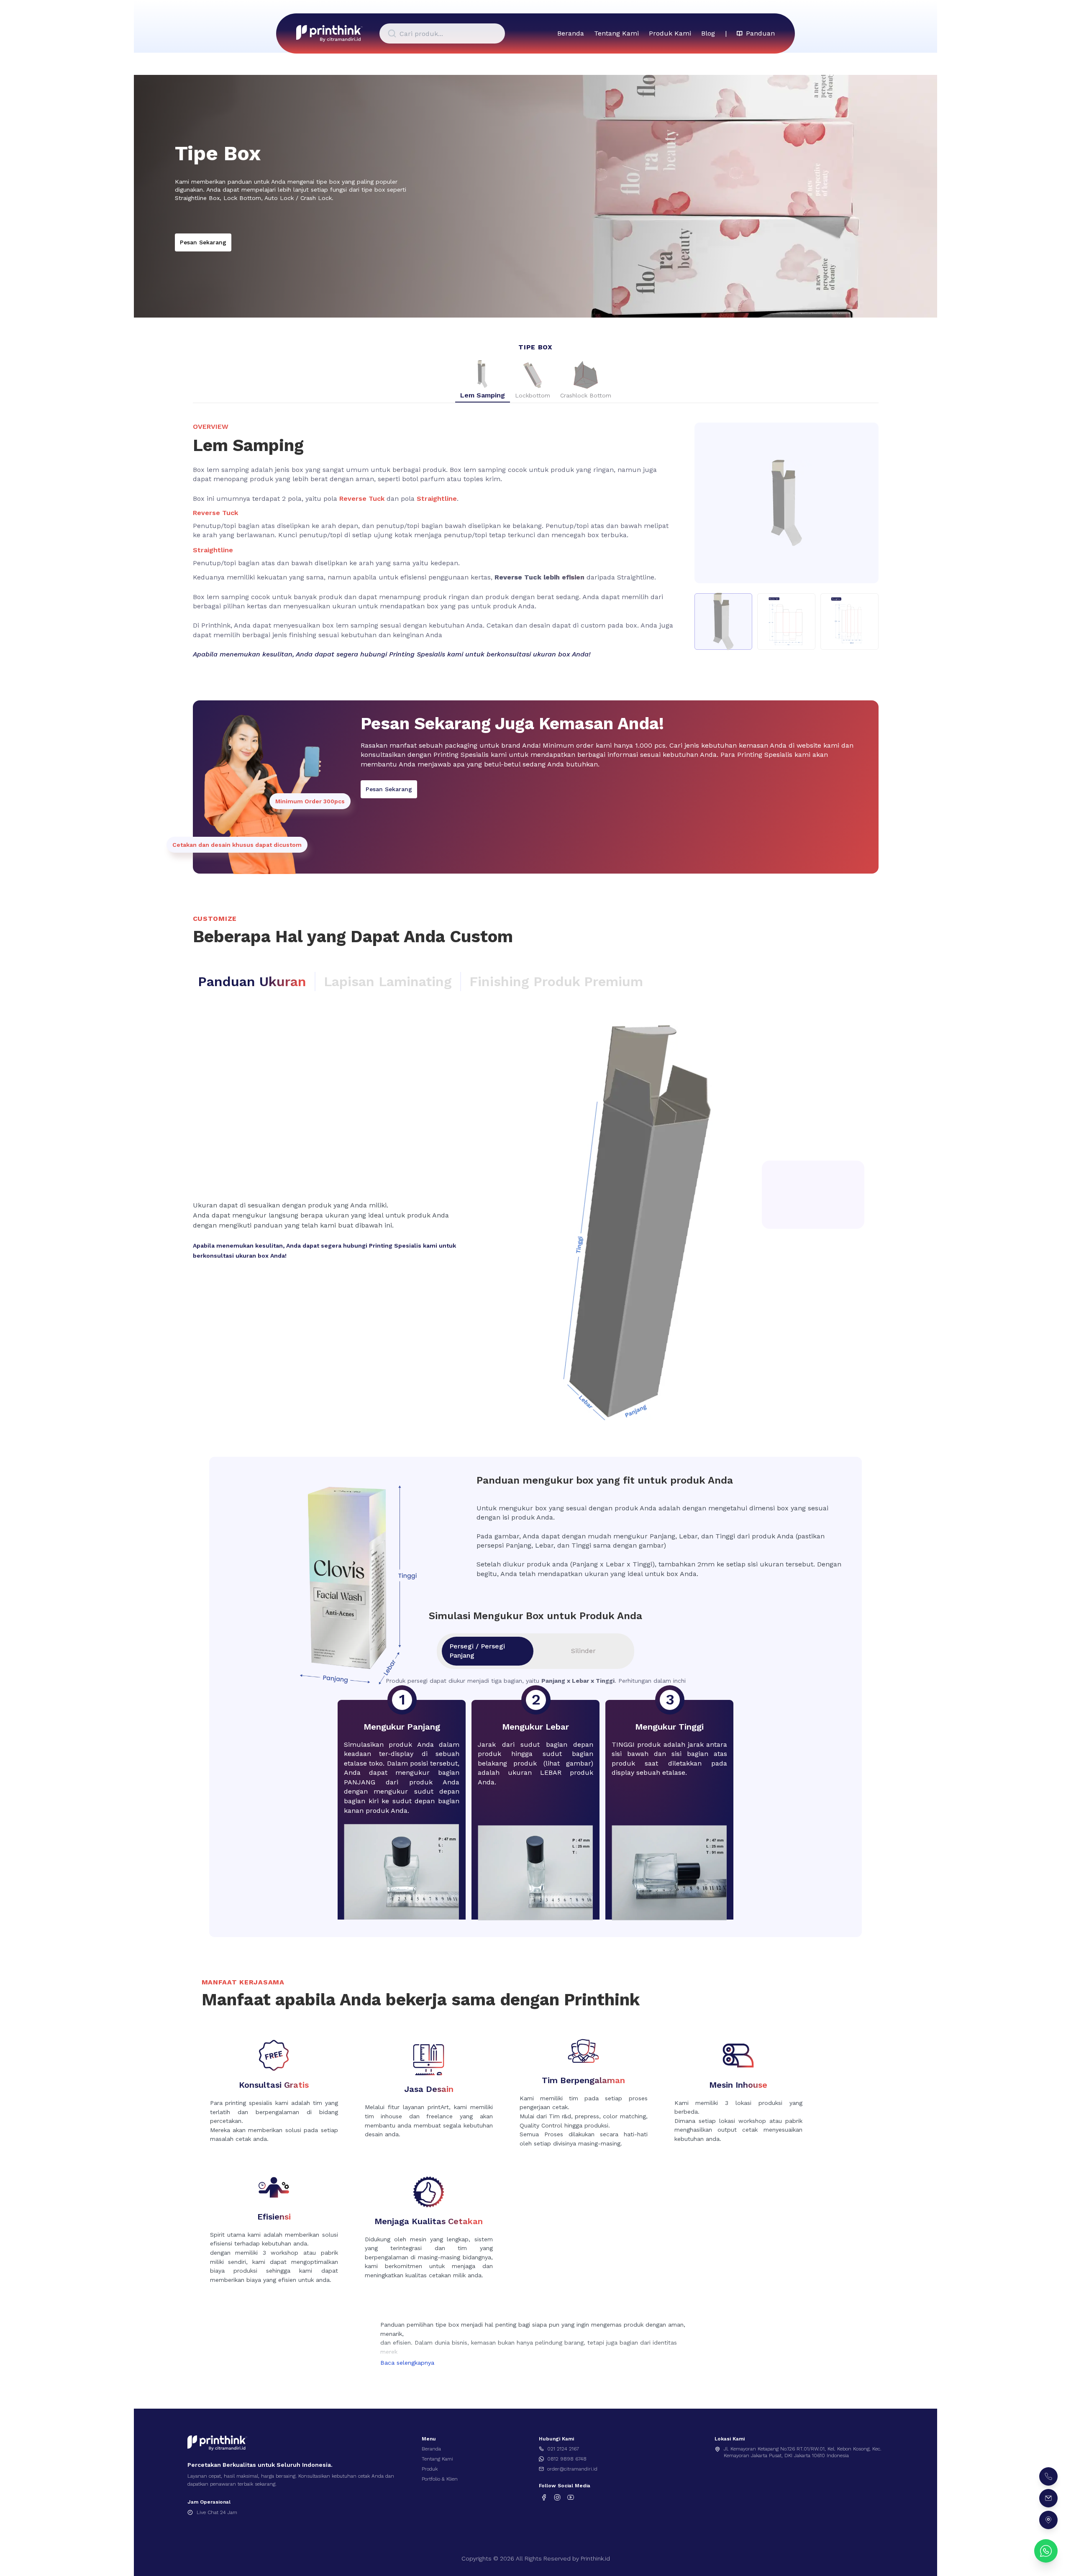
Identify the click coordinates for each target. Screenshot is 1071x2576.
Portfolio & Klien (440, 2479)
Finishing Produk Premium (556, 982)
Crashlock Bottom (586, 395)
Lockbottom (533, 395)
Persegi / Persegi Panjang (477, 1651)
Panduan (760, 33)
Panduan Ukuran (252, 982)
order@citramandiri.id (572, 2469)
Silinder (583, 1651)
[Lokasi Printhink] (1048, 2520)
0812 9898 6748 (567, 2459)
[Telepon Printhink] (1048, 2476)
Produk (430, 2469)
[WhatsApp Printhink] (1046, 2551)
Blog (708, 33)
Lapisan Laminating (388, 982)
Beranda (571, 33)
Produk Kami (670, 33)
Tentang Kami (616, 33)
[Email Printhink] (1048, 2498)
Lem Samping (483, 395)
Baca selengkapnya (407, 2363)
